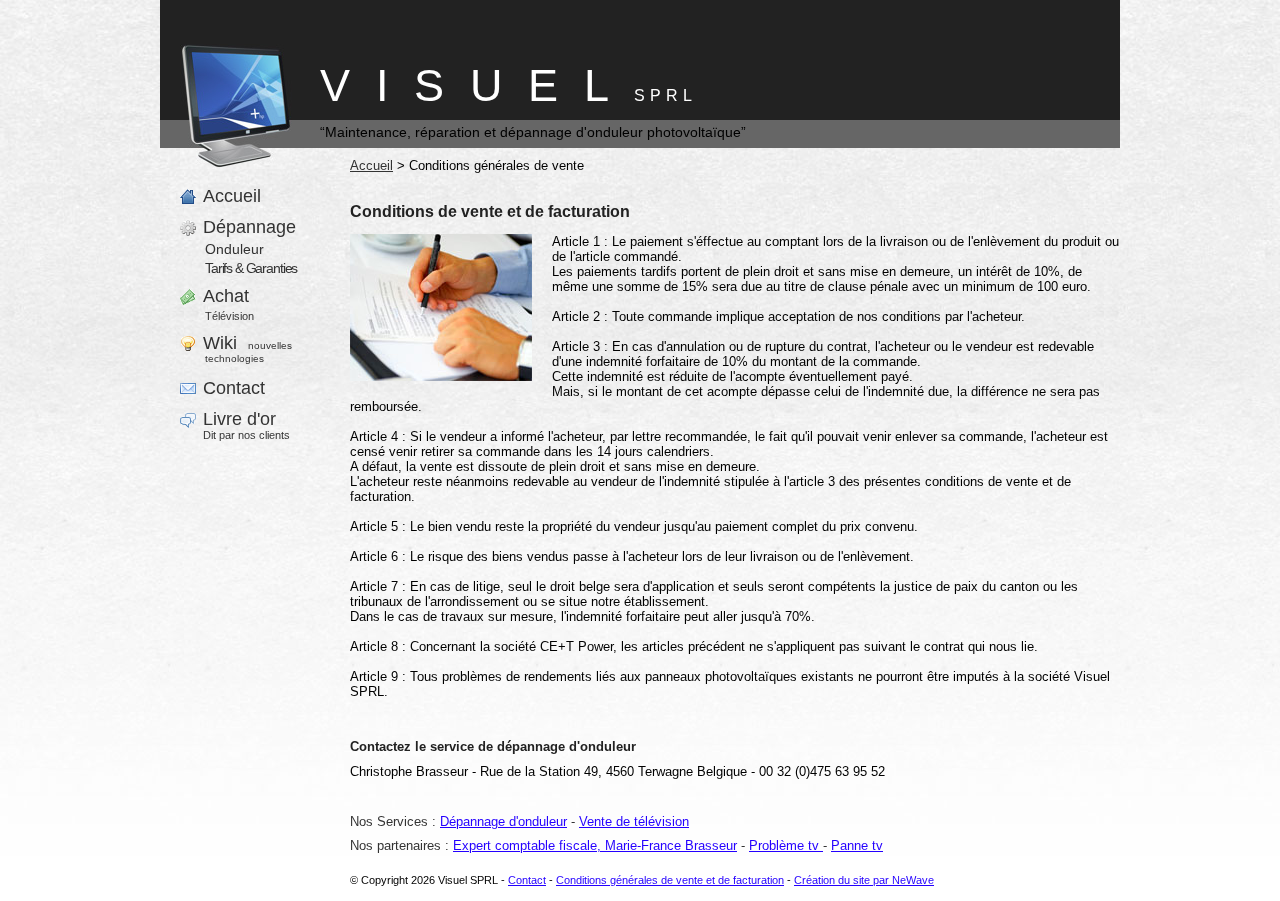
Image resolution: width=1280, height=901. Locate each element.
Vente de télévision (634, 821)
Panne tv (857, 845)
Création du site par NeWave (864, 880)
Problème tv (786, 845)
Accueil (371, 165)
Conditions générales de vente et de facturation (670, 880)
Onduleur (234, 249)
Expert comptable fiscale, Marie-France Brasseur (595, 845)
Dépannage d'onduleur (503, 821)
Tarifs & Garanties (251, 268)
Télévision (229, 316)
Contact (527, 880)
